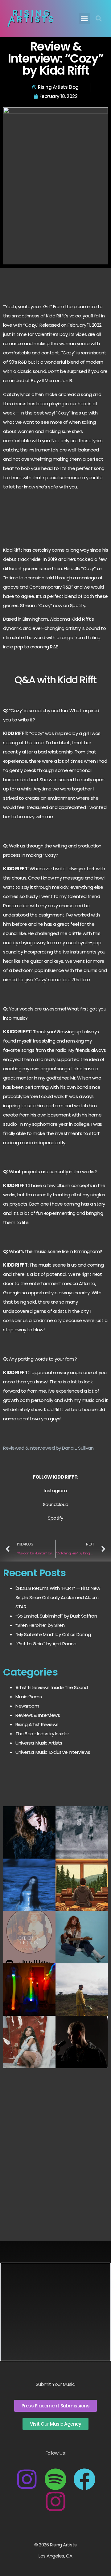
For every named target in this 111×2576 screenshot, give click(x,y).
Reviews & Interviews (38, 1715)
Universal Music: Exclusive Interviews (53, 1752)
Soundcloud (56, 1504)
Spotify (55, 1518)
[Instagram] (27, 2479)
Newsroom (27, 1706)
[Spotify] (55, 2479)
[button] (84, 18)
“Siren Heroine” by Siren (40, 1625)
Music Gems (29, 1697)
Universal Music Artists (39, 1743)
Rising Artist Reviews (37, 1724)
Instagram (56, 1490)
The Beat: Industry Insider (42, 1734)
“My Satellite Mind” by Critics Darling (53, 1634)
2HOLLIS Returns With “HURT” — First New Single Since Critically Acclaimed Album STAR (58, 1597)
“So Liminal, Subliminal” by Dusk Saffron (56, 1616)
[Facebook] (84, 2479)
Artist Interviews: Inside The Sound (52, 1687)
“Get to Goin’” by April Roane (46, 1644)
